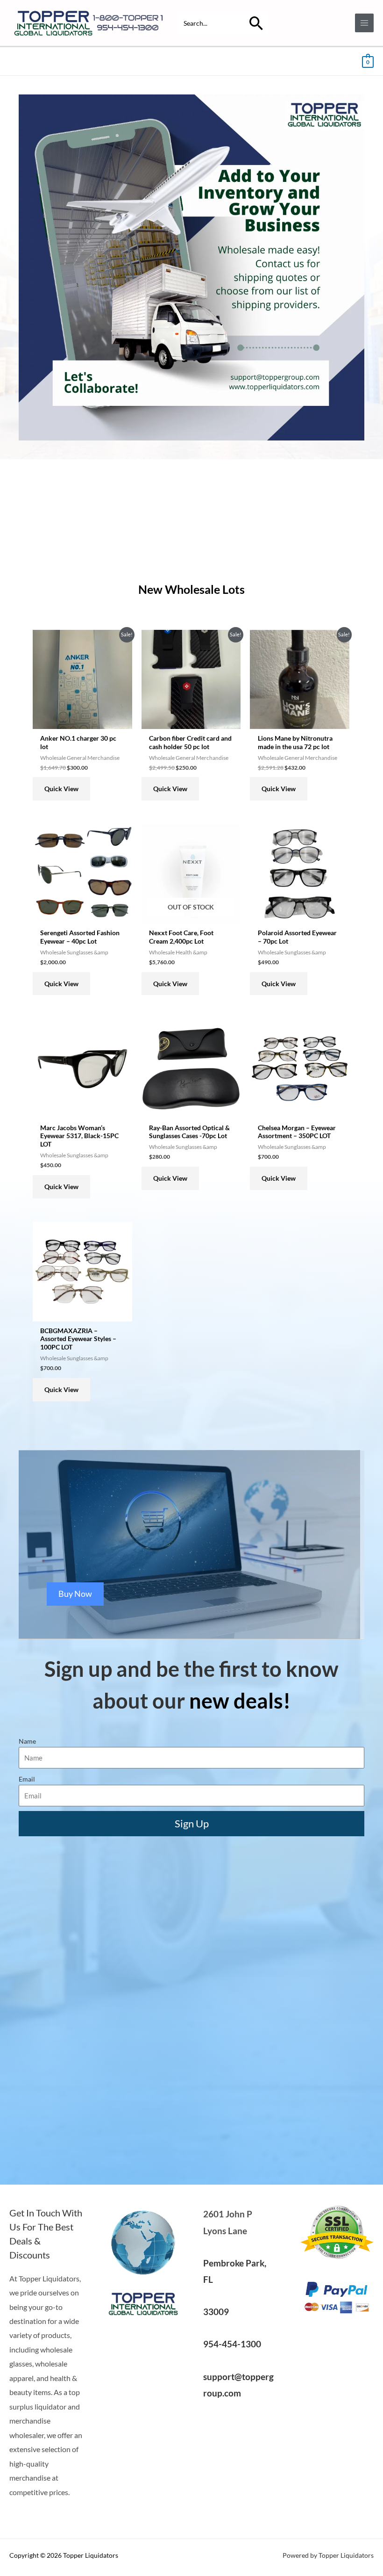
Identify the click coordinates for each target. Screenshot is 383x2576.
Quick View (61, 789)
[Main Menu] (365, 23)
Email (27, 1779)
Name (27, 1741)
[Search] (256, 23)
